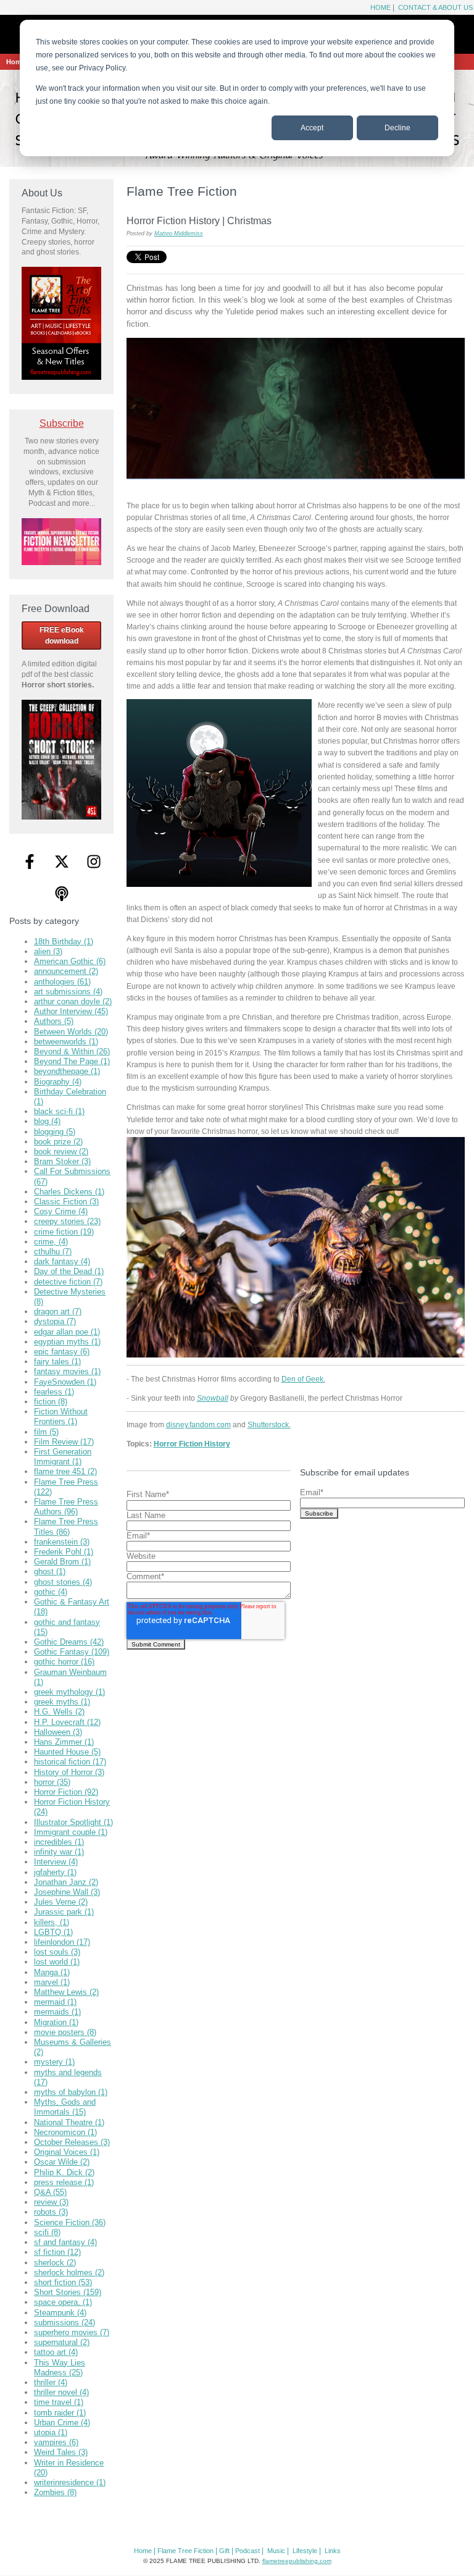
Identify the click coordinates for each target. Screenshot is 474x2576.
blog (47, 1121)
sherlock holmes (69, 2272)
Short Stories (68, 2292)
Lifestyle (305, 2551)
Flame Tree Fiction (185, 2551)
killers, (52, 1922)
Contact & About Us (434, 7)
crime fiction (64, 1232)
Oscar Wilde (62, 2162)
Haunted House (67, 1752)
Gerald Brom (62, 1562)
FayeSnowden (65, 1382)
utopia (51, 2432)
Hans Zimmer (64, 1742)
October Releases (72, 2142)
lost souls (57, 1952)
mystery (54, 2062)
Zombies (55, 2492)
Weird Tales (61, 2452)
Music (276, 2551)
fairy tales (57, 1361)
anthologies (62, 982)
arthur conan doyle (73, 1001)
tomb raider (60, 2413)
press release (64, 2182)
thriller (51, 2382)
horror (52, 1782)
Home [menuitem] (16, 62)
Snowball (213, 1398)
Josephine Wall (67, 1892)
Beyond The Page (72, 1061)
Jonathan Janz (66, 1882)
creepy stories (67, 1221)
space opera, (63, 2302)
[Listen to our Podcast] (62, 894)
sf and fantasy (65, 2242)
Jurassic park (64, 1912)
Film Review (64, 1442)
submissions (64, 2322)
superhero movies (72, 2332)
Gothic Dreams (69, 1642)
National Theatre (69, 2122)
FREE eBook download (62, 636)
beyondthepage (67, 1071)
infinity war (59, 1852)
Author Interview (71, 1011)
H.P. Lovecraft (67, 1722)
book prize (58, 1142)
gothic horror (64, 1662)
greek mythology (69, 1692)
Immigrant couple (71, 1832)
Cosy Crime (61, 1211)
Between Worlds (71, 1032)
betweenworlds (66, 1042)
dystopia (55, 1321)
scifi (47, 2232)
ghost (50, 1571)
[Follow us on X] (62, 862)
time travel (59, 2402)
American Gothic (70, 961)
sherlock (55, 2263)
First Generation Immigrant (63, 1457)
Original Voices (67, 2152)
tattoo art (56, 2352)
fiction (51, 1402)
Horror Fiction (66, 1792)
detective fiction (68, 1282)
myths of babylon (71, 2092)
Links (333, 2551)
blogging (55, 1132)
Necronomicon (65, 2132)
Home (380, 7)
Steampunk (60, 2313)
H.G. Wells (59, 1712)
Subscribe (62, 423)
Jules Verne (61, 1902)
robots (51, 2212)
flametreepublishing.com (297, 2561)
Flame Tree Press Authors (66, 1507)
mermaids (57, 2012)
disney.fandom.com (198, 1424)
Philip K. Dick (64, 2172)
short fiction (63, 2282)
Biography (58, 1082)
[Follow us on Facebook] (30, 862)
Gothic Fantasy (72, 1652)
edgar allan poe (67, 1332)
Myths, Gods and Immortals (65, 2107)
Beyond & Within (72, 1051)
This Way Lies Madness (60, 2368)
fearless (54, 1392)
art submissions (68, 992)
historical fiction (70, 1762)
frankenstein (62, 1542)
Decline (397, 128)
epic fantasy (62, 1352)
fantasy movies (67, 1371)
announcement (66, 971)
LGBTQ (53, 1932)
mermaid (55, 2002)
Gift (224, 2551)
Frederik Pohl (64, 1552)
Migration (56, 2022)
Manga (52, 1972)
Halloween (58, 1732)
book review (61, 1152)
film (46, 1432)
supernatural (62, 2342)
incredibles (59, 1842)
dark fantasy (62, 1261)
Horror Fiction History (192, 1444)
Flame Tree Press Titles (66, 1526)
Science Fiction (70, 2222)
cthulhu (53, 1252)
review (51, 2202)
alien (48, 951)
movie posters (65, 2032)
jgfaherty (55, 1872)
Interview (56, 1862)
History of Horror (69, 1772)
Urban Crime (62, 2423)
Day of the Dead (69, 1271)
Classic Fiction (66, 1202)
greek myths (62, 1702)
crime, (51, 1242)
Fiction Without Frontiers (61, 1416)
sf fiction (57, 2252)
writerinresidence (70, 2482)
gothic (51, 1592)
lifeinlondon (62, 1942)
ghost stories (63, 1582)
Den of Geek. (303, 1379)
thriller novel (61, 2392)
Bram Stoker (62, 1161)
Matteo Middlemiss (179, 233)
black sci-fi (59, 1111)
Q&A (50, 2192)
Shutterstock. (269, 1424)
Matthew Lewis (66, 1992)
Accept (312, 128)
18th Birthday (64, 942)
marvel (52, 1982)
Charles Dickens (69, 1192)
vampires (56, 2442)
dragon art (58, 1311)
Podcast (247, 2551)
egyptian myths (67, 1342)
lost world (57, 1962)
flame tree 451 (65, 1471)
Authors (54, 1021)
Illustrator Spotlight (73, 1822)
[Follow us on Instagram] (94, 862)
